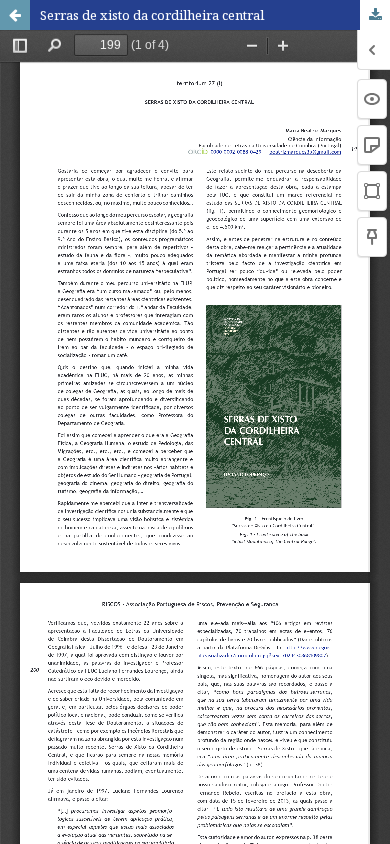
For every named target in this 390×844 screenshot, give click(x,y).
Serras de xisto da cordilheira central (152, 15)
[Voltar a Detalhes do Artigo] (15, 15)
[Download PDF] (375, 15)
